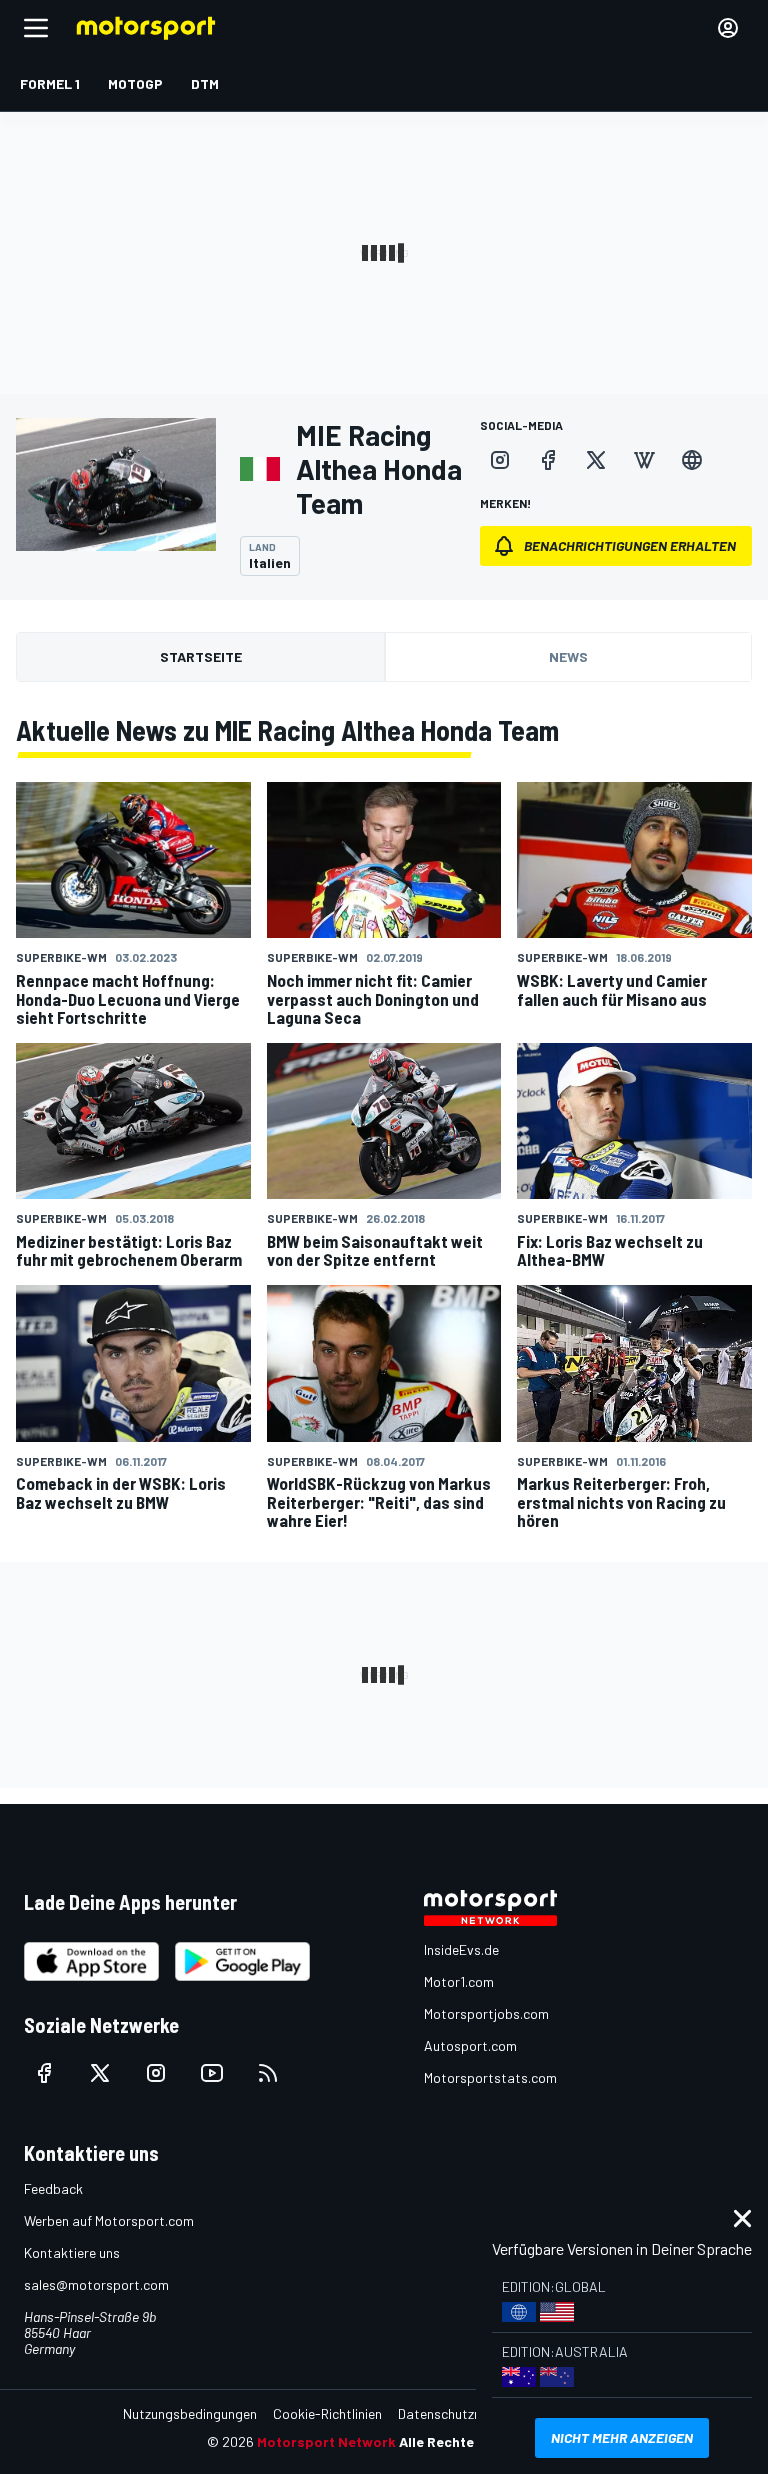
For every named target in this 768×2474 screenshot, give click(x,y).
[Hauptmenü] (36, 28)
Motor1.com (459, 1981)
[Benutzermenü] (728, 28)
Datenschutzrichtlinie (461, 2413)
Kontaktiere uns (72, 2252)
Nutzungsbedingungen (190, 2413)
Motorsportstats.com (490, 2077)
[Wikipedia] (644, 460)
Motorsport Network (326, 2441)
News (568, 656)
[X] (596, 460)
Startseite (201, 656)
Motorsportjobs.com (486, 2013)
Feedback (53, 2188)
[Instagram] (500, 460)
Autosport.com (470, 2045)
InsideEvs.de (461, 1949)
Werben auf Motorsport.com (109, 2220)
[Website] (692, 460)
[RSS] (268, 2073)
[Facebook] (548, 460)
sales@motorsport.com (96, 2284)
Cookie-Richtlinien (327, 2413)
